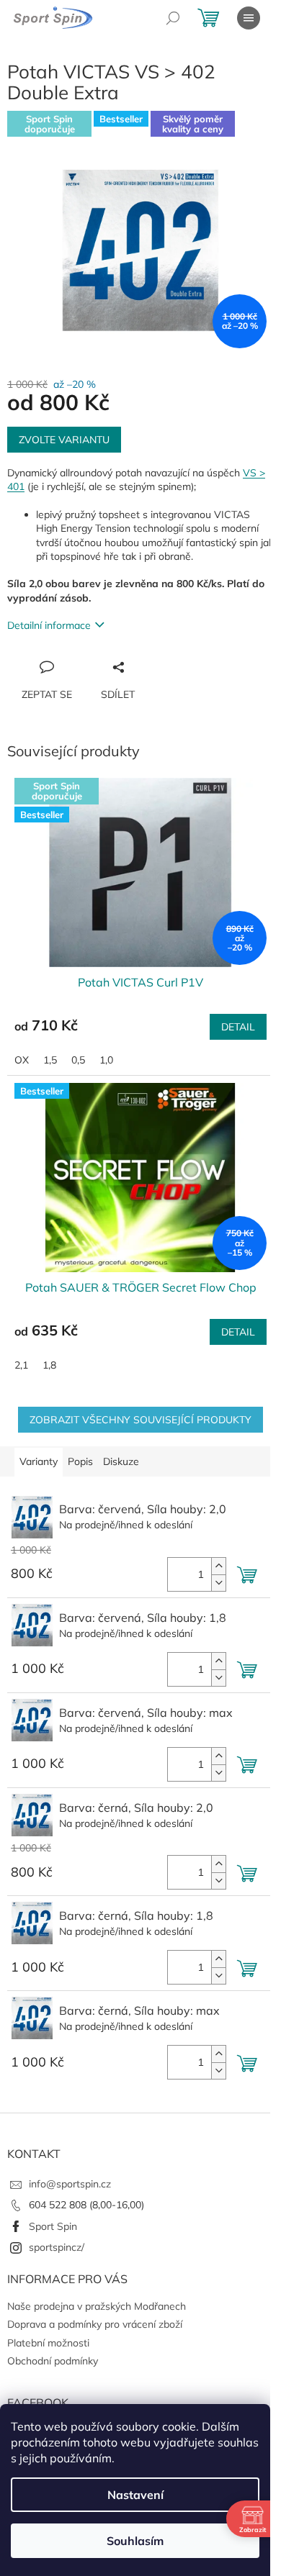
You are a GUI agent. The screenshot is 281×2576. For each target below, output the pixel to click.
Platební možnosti (48, 2343)
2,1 (21, 1365)
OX (22, 1060)
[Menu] (249, 18)
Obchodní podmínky (53, 2361)
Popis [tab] (80, 1461)
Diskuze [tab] (121, 1461)
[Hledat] (173, 18)
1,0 (106, 1060)
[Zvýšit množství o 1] (218, 1566)
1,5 (50, 1060)
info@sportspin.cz (70, 2184)
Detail (238, 1027)
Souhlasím (135, 2541)
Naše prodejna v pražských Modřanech (97, 2306)
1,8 (49, 1365)
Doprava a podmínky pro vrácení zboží (95, 2324)
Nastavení (135, 2495)
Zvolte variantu (64, 440)
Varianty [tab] (39, 1461)
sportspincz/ (57, 2247)
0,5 (78, 1060)
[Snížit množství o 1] (218, 1583)
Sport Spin (53, 2226)
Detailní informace (49, 625)
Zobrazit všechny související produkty (140, 1420)
